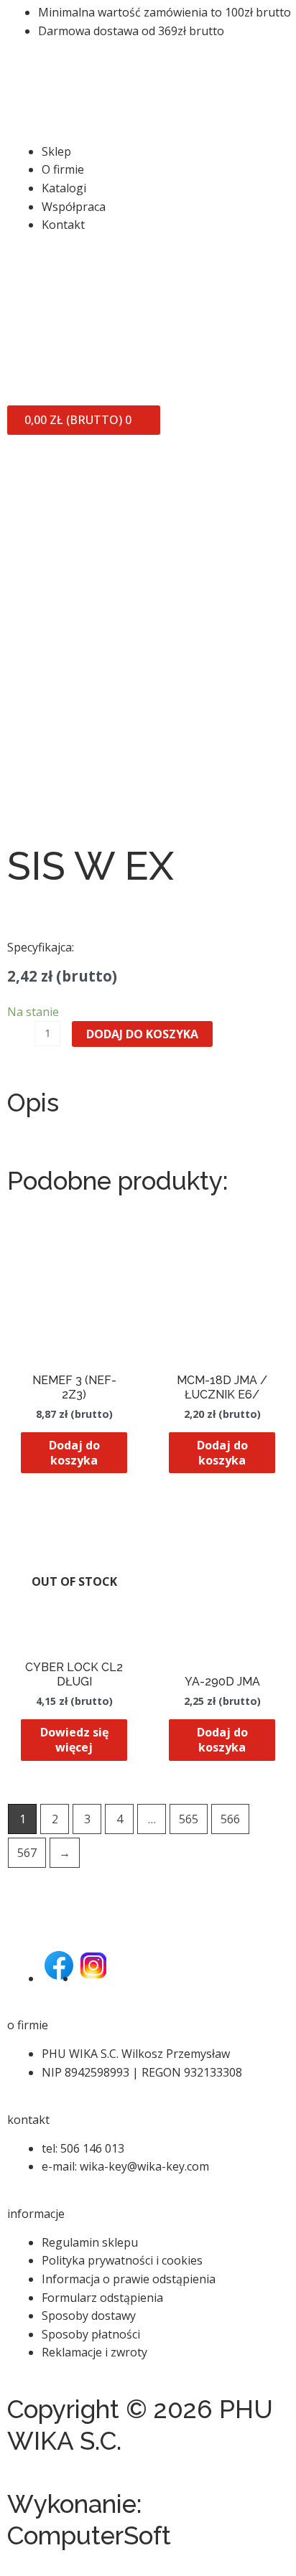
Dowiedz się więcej (74, 1740)
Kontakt (63, 225)
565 (189, 1819)
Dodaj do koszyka (142, 1034)
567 (27, 1853)
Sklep (56, 151)
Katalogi (64, 188)
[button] (148, 133)
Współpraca (74, 207)
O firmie (63, 169)
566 (230, 1819)
